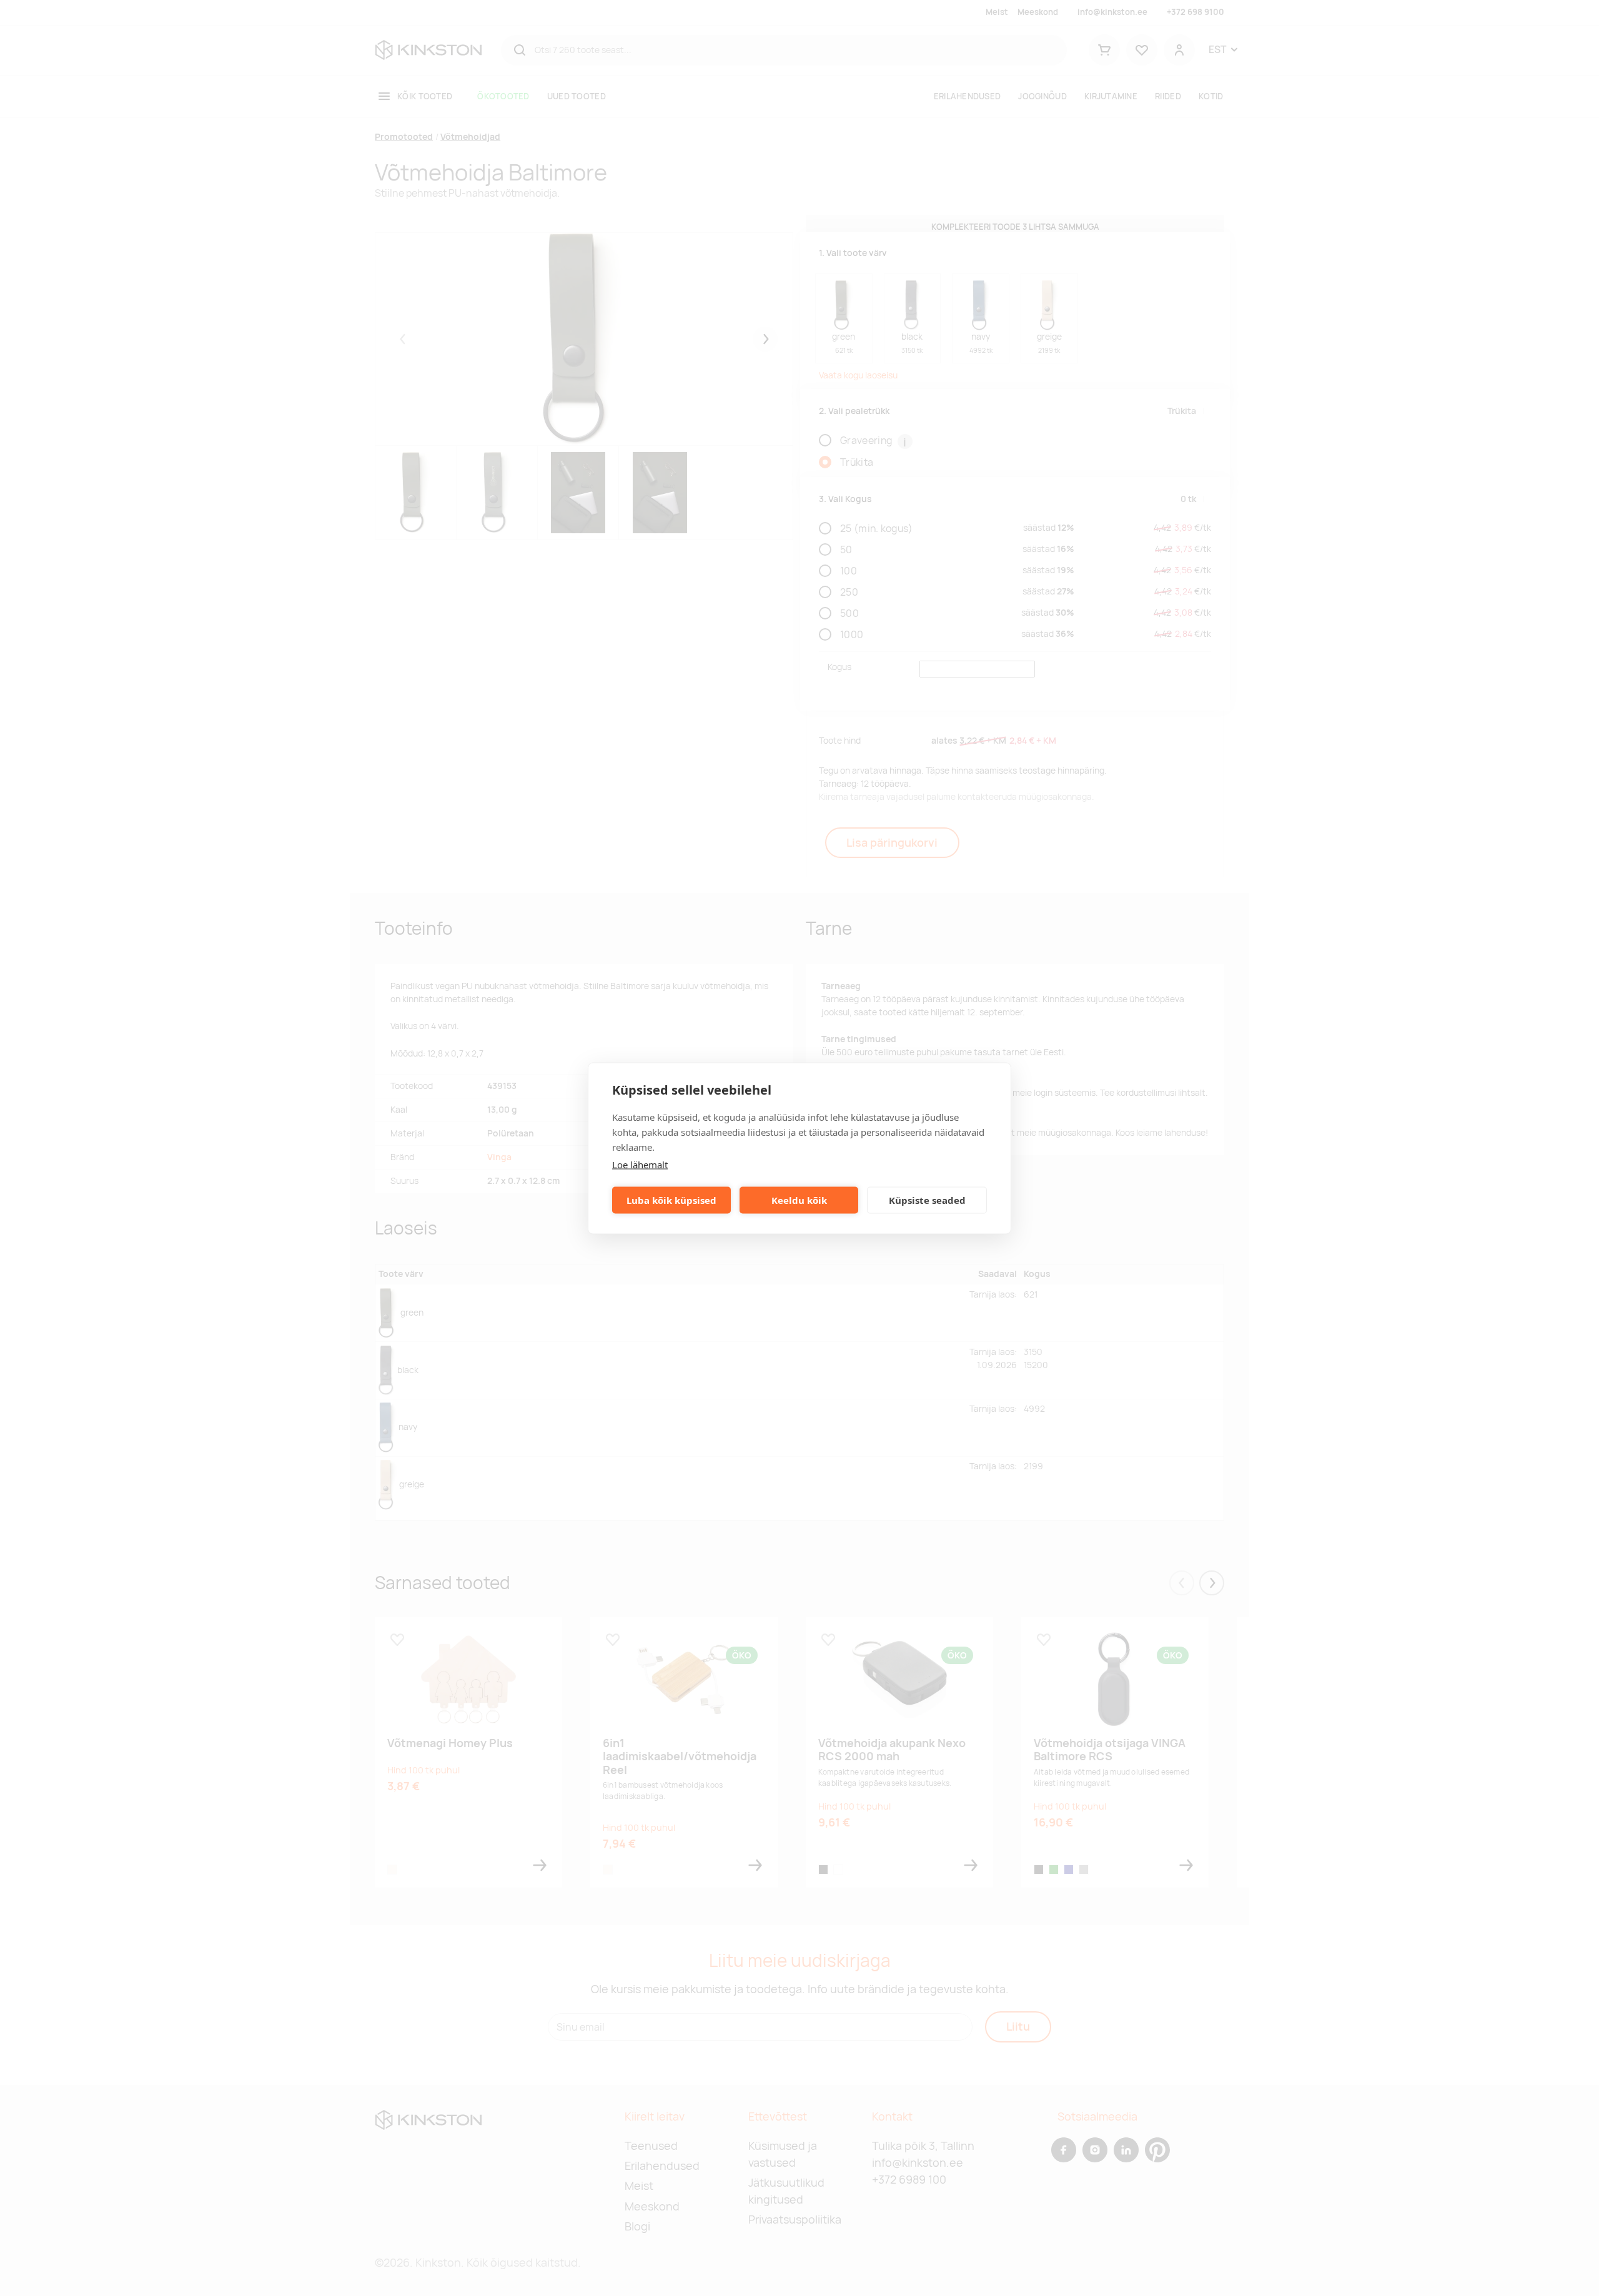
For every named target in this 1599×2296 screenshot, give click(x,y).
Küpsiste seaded (927, 1200)
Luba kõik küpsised (671, 1200)
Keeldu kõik (799, 1200)
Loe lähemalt (640, 1164)
